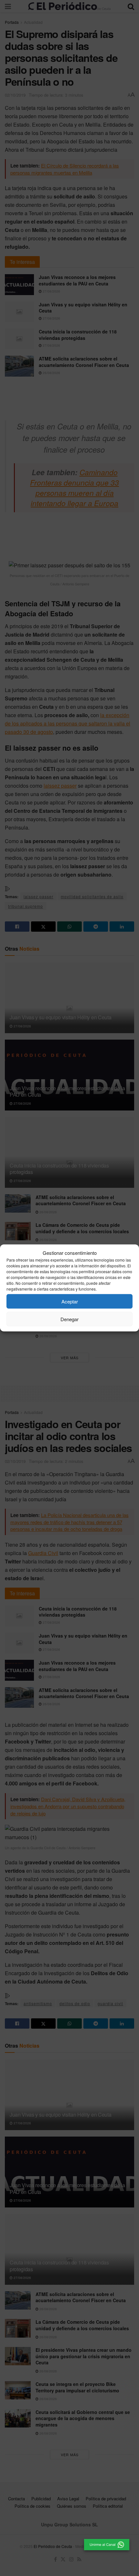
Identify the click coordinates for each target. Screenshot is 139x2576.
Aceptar (70, 1301)
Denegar (69, 1319)
